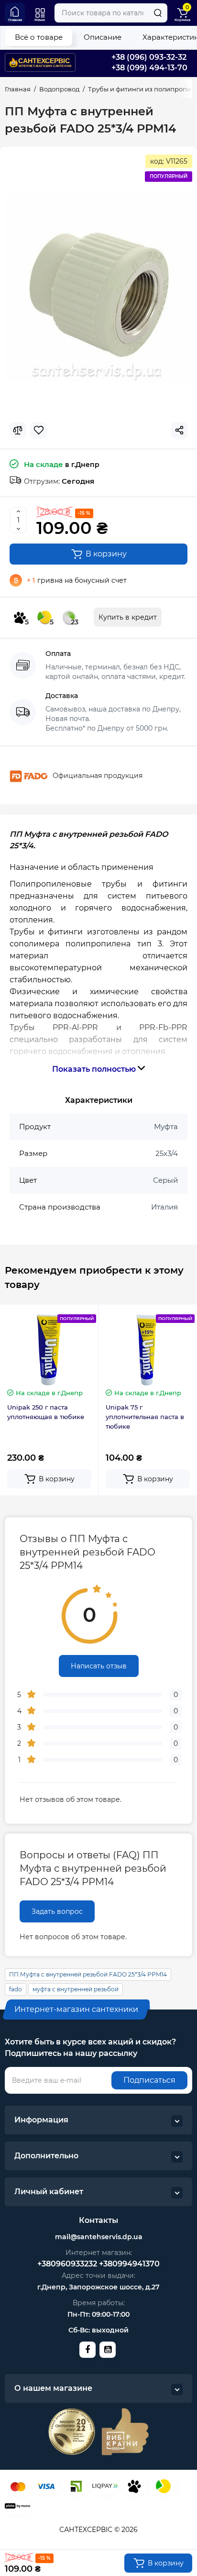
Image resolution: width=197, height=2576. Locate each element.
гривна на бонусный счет (77, 580)
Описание (103, 37)
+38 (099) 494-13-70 (149, 68)
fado (16, 1989)
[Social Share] (179, 430)
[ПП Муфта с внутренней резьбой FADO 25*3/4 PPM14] (98, 288)
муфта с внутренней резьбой (76, 1989)
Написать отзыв (99, 1666)
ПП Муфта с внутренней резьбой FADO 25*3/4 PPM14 (88, 1974)
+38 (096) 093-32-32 (149, 57)
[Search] (158, 13)
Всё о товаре (39, 37)
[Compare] (18, 430)
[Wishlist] (39, 430)
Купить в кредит (128, 617)
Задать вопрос (57, 1911)
